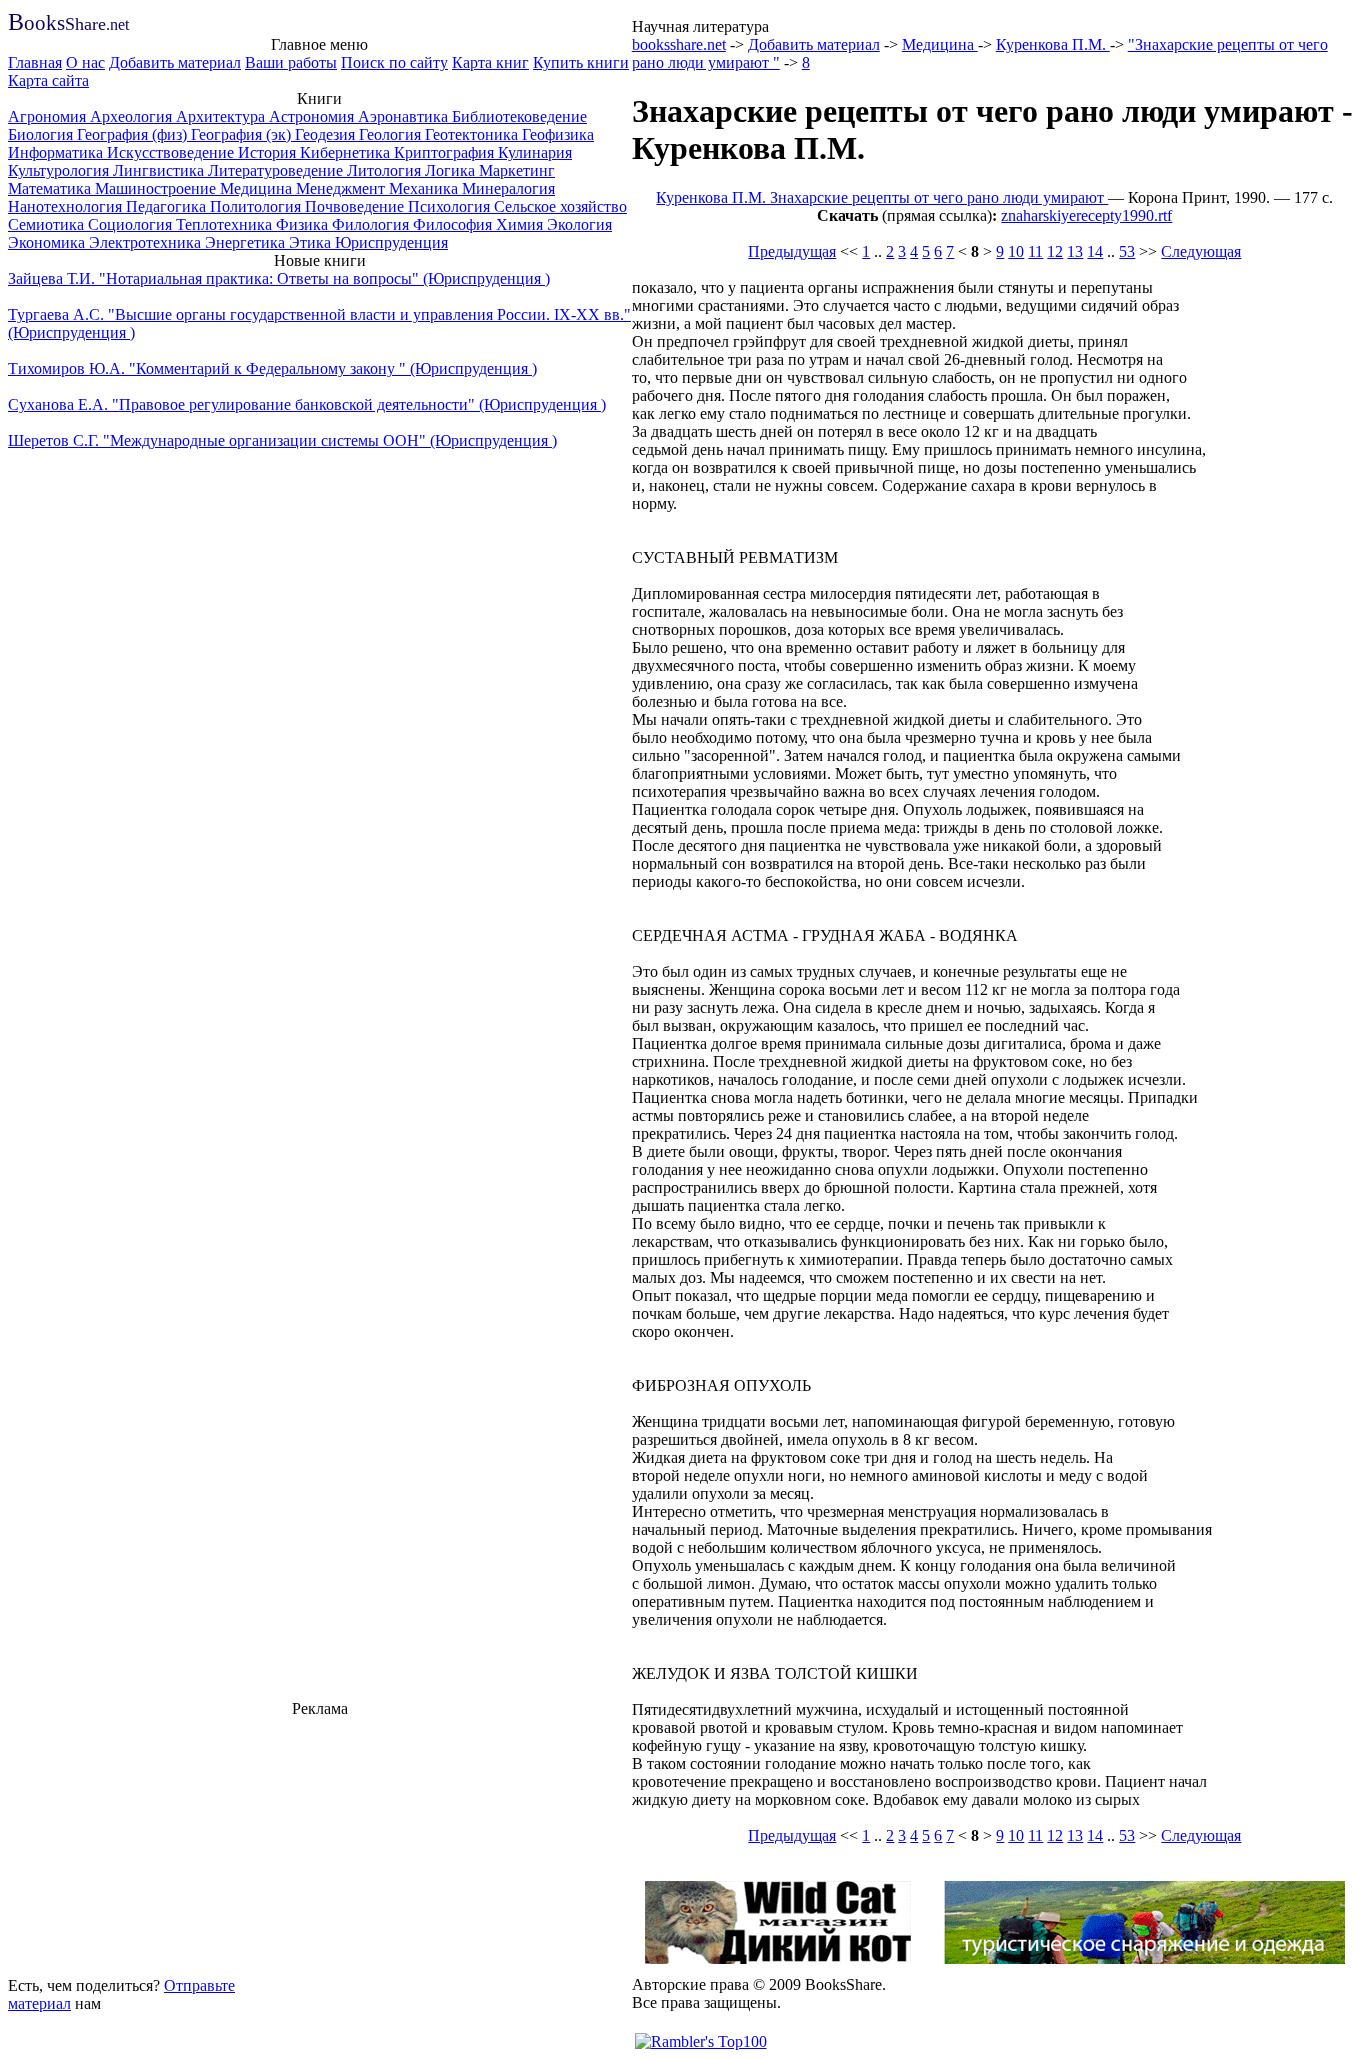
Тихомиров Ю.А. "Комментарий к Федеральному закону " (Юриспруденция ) (272, 368)
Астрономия (313, 116)
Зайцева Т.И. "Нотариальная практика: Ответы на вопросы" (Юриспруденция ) (279, 278)
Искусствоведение (172, 152)
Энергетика (247, 242)
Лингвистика (160, 170)
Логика (452, 170)
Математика (51, 188)
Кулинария (535, 152)
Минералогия (508, 188)
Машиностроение (157, 188)
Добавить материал (175, 62)
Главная (35, 62)
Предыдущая (792, 251)
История (269, 152)
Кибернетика (347, 152)
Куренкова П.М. (1053, 44)
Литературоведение (277, 170)
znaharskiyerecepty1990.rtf (1086, 215)
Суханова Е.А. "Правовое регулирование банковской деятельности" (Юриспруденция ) (307, 404)
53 (1127, 251)
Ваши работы (291, 62)
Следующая (1201, 251)
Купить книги (581, 62)
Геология (392, 134)
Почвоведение (356, 206)
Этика (312, 242)
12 (1055, 251)
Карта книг (490, 62)
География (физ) (134, 134)
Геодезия (327, 134)
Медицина (258, 188)
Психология (451, 206)
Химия (521, 224)
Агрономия (49, 116)
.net (68, 24)
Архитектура (222, 116)
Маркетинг (517, 170)
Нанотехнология (67, 206)
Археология (133, 116)
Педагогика (168, 206)
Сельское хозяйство (560, 206)
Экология (579, 224)
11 (1035, 251)
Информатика (57, 152)
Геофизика (558, 134)
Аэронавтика (405, 116)
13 (1075, 251)
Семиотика (48, 224)
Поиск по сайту (394, 62)
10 (1016, 251)
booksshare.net (679, 44)
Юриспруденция (391, 242)
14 (1095, 251)
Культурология (60, 170)
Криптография (446, 152)
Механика (425, 188)
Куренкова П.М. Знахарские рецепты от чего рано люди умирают (882, 197)
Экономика (48, 242)
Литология (386, 170)
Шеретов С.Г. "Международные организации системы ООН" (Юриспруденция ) (282, 440)
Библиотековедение (519, 116)
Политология (257, 206)
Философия (454, 224)
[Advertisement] (320, 1844)
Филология (372, 224)
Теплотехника (226, 224)
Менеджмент (342, 188)
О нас (85, 62)
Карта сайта (48, 80)
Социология (132, 224)
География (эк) (243, 134)
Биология (42, 134)
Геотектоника (473, 134)
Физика (304, 224)
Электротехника (147, 242)
